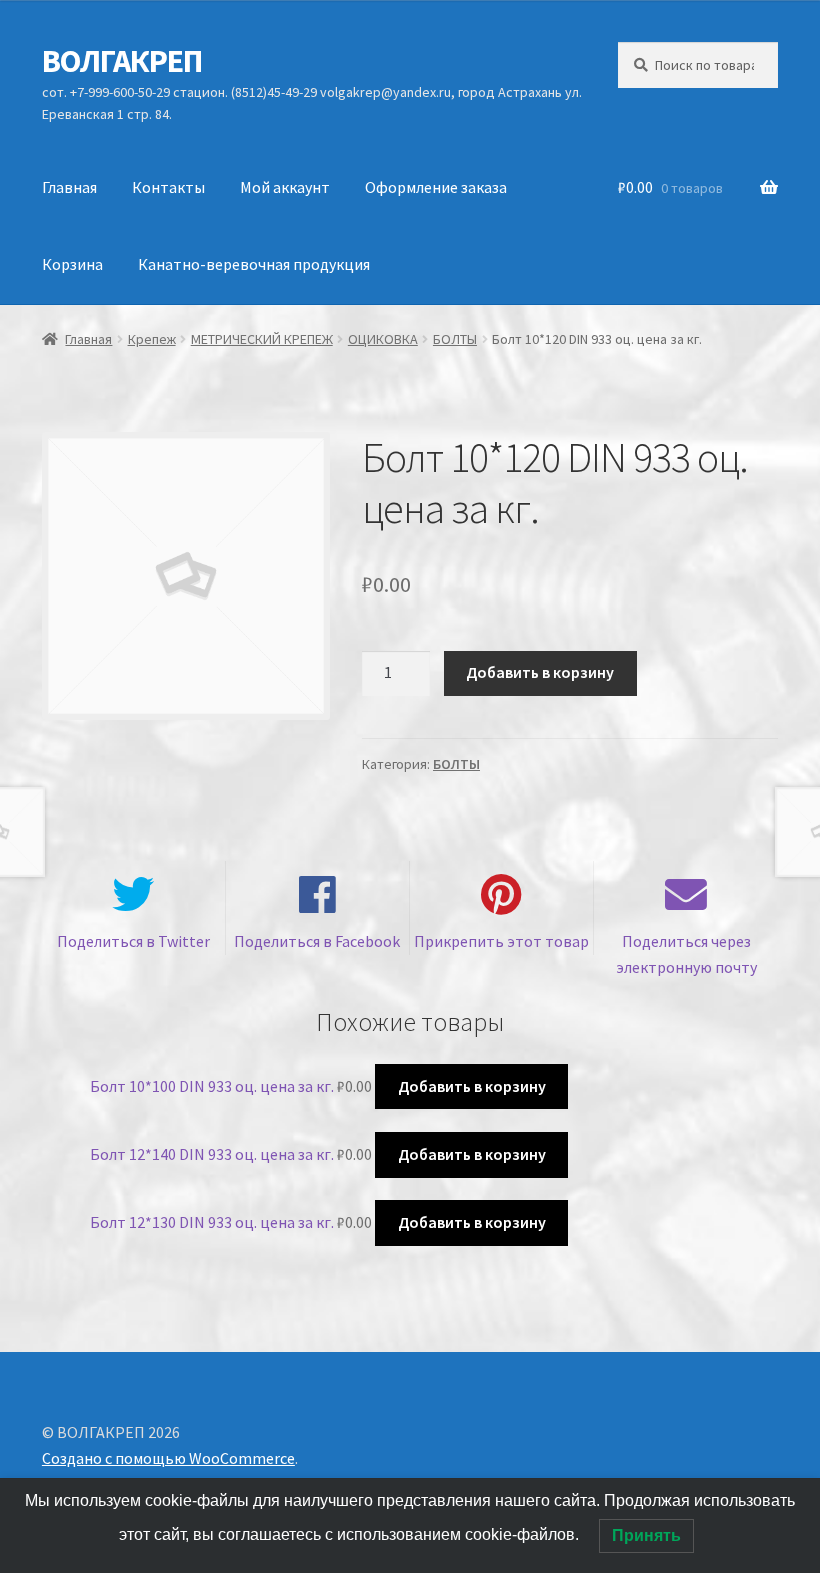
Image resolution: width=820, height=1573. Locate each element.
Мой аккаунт (285, 187)
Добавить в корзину (540, 672)
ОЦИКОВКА (383, 339)
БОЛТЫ (455, 339)
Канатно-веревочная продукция (254, 264)
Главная (69, 187)
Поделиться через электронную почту (686, 954)
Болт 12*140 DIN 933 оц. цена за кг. (212, 1154)
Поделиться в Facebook (317, 941)
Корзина (72, 264)
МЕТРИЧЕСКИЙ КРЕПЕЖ (262, 339)
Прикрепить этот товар (501, 941)
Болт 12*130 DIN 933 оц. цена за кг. (212, 1222)
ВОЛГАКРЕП (122, 61)
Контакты (168, 187)
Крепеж (152, 339)
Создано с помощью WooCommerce (168, 1458)
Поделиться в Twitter (133, 941)
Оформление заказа (436, 187)
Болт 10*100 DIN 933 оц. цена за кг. (212, 1086)
